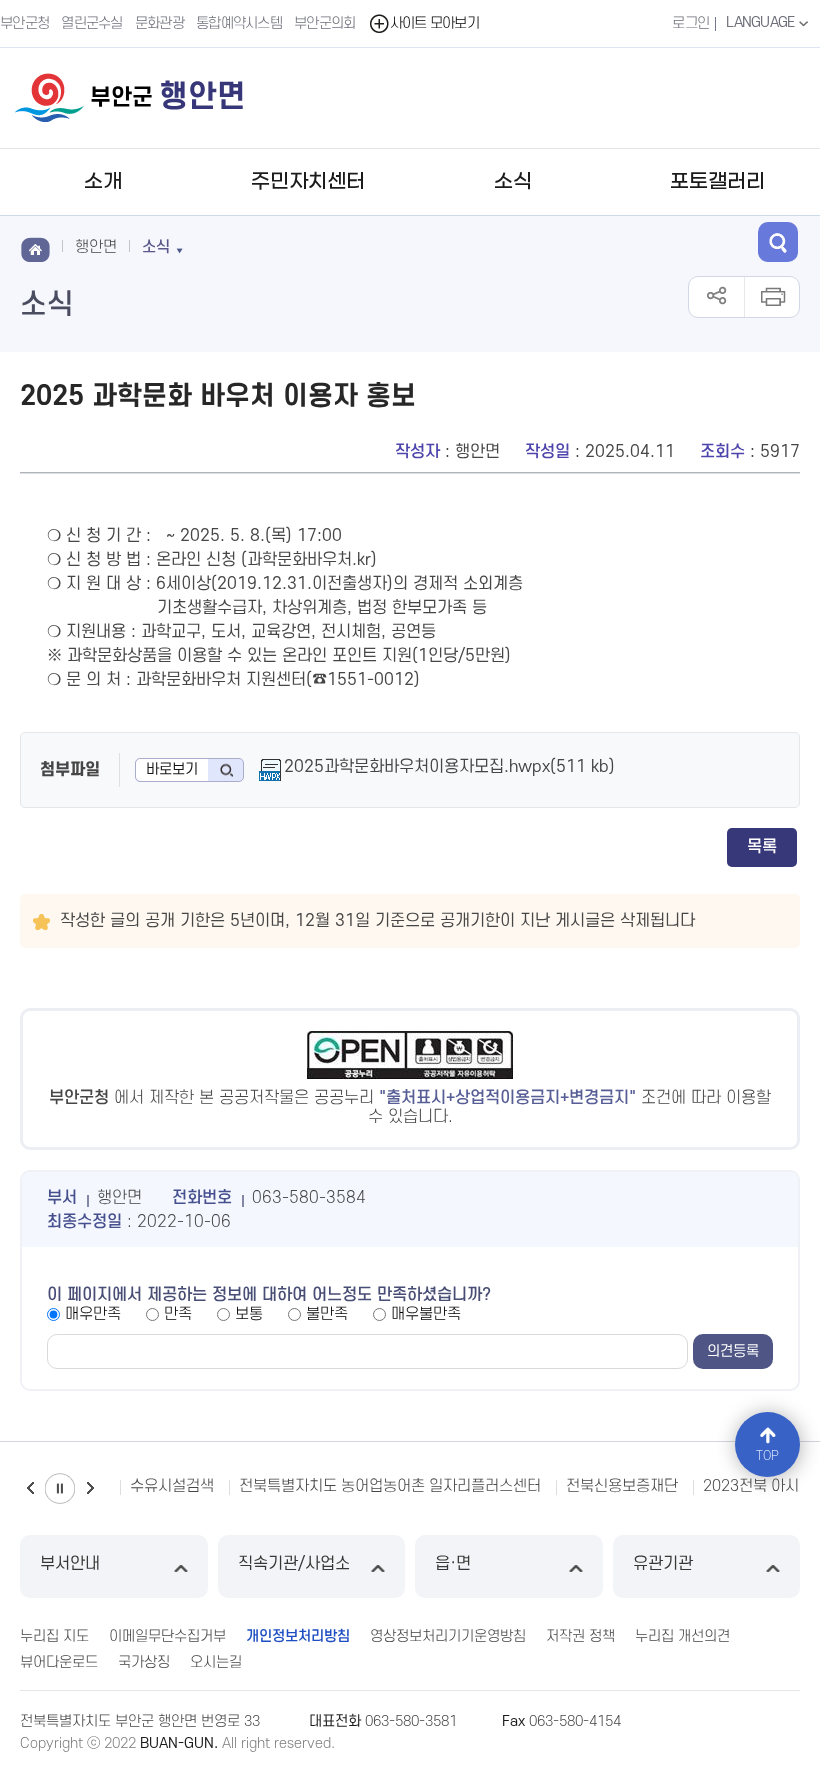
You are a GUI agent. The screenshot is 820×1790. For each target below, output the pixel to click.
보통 (249, 1314)
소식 (513, 182)
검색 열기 (778, 242)
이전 (30, 1488)
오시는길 (216, 1662)
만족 (178, 1314)
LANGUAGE (762, 22)
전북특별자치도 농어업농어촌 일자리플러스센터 (390, 1486)
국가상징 (144, 1662)
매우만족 (93, 1314)
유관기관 (663, 1564)
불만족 (327, 1314)
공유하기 (716, 297)
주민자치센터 (308, 182)
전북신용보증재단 (622, 1486)
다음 (90, 1488)
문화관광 (159, 23)
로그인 (690, 23)
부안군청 (24, 23)
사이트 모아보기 (434, 23)
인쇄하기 (771, 297)
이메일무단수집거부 (167, 1636)
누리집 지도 (54, 1636)
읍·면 (453, 1564)
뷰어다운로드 (59, 1662)
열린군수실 (92, 23)
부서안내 (70, 1564)
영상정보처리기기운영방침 (448, 1636)
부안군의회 (325, 23)
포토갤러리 (717, 182)
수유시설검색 (172, 1486)
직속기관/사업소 (294, 1564)
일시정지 (60, 1488)
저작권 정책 (580, 1636)
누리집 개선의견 (682, 1636)
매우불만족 (426, 1314)
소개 (103, 182)
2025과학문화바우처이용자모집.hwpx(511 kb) (449, 767)
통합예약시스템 (239, 23)
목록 (762, 847)
